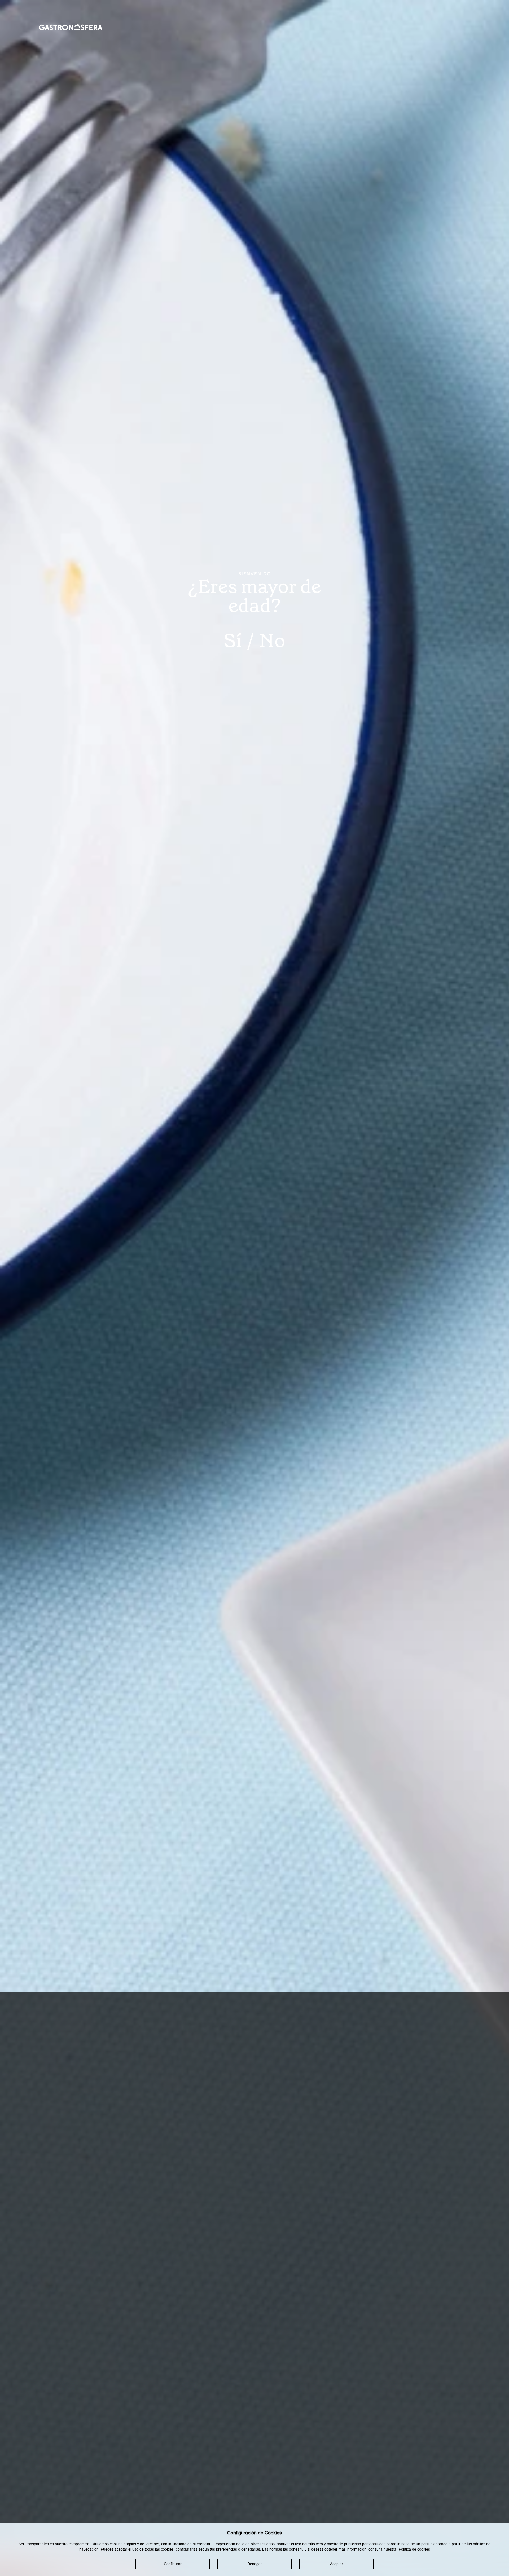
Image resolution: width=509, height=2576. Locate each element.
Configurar (173, 2564)
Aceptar (337, 2564)
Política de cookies (414, 2549)
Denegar (255, 2564)
